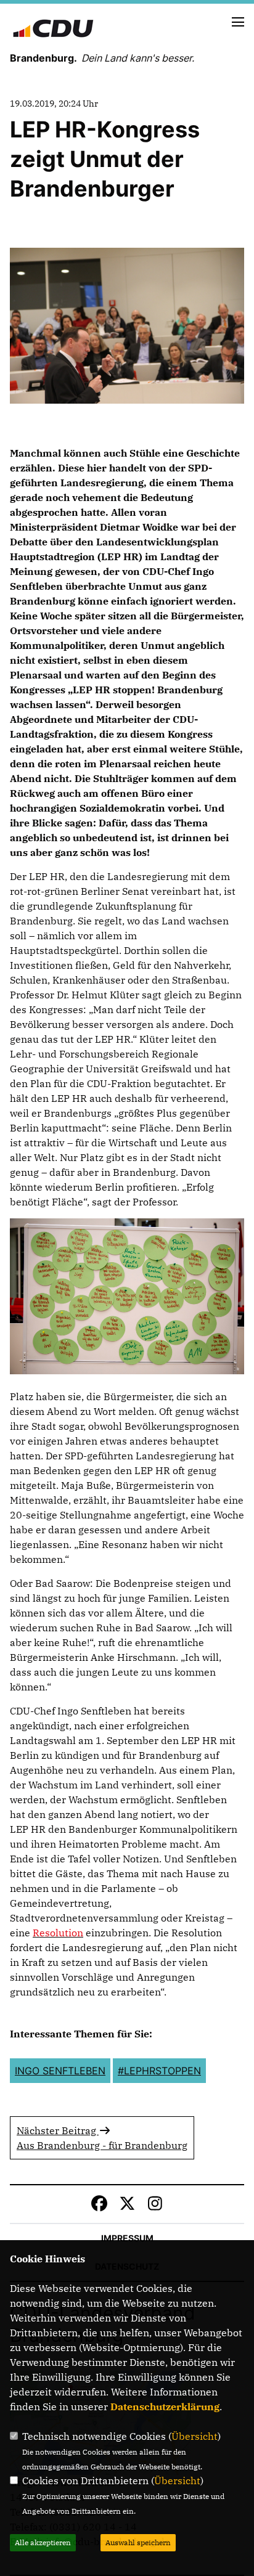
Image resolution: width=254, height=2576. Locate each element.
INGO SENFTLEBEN (60, 2071)
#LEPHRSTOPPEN (159, 2071)
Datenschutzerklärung (165, 2407)
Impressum (127, 2238)
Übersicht (195, 2436)
